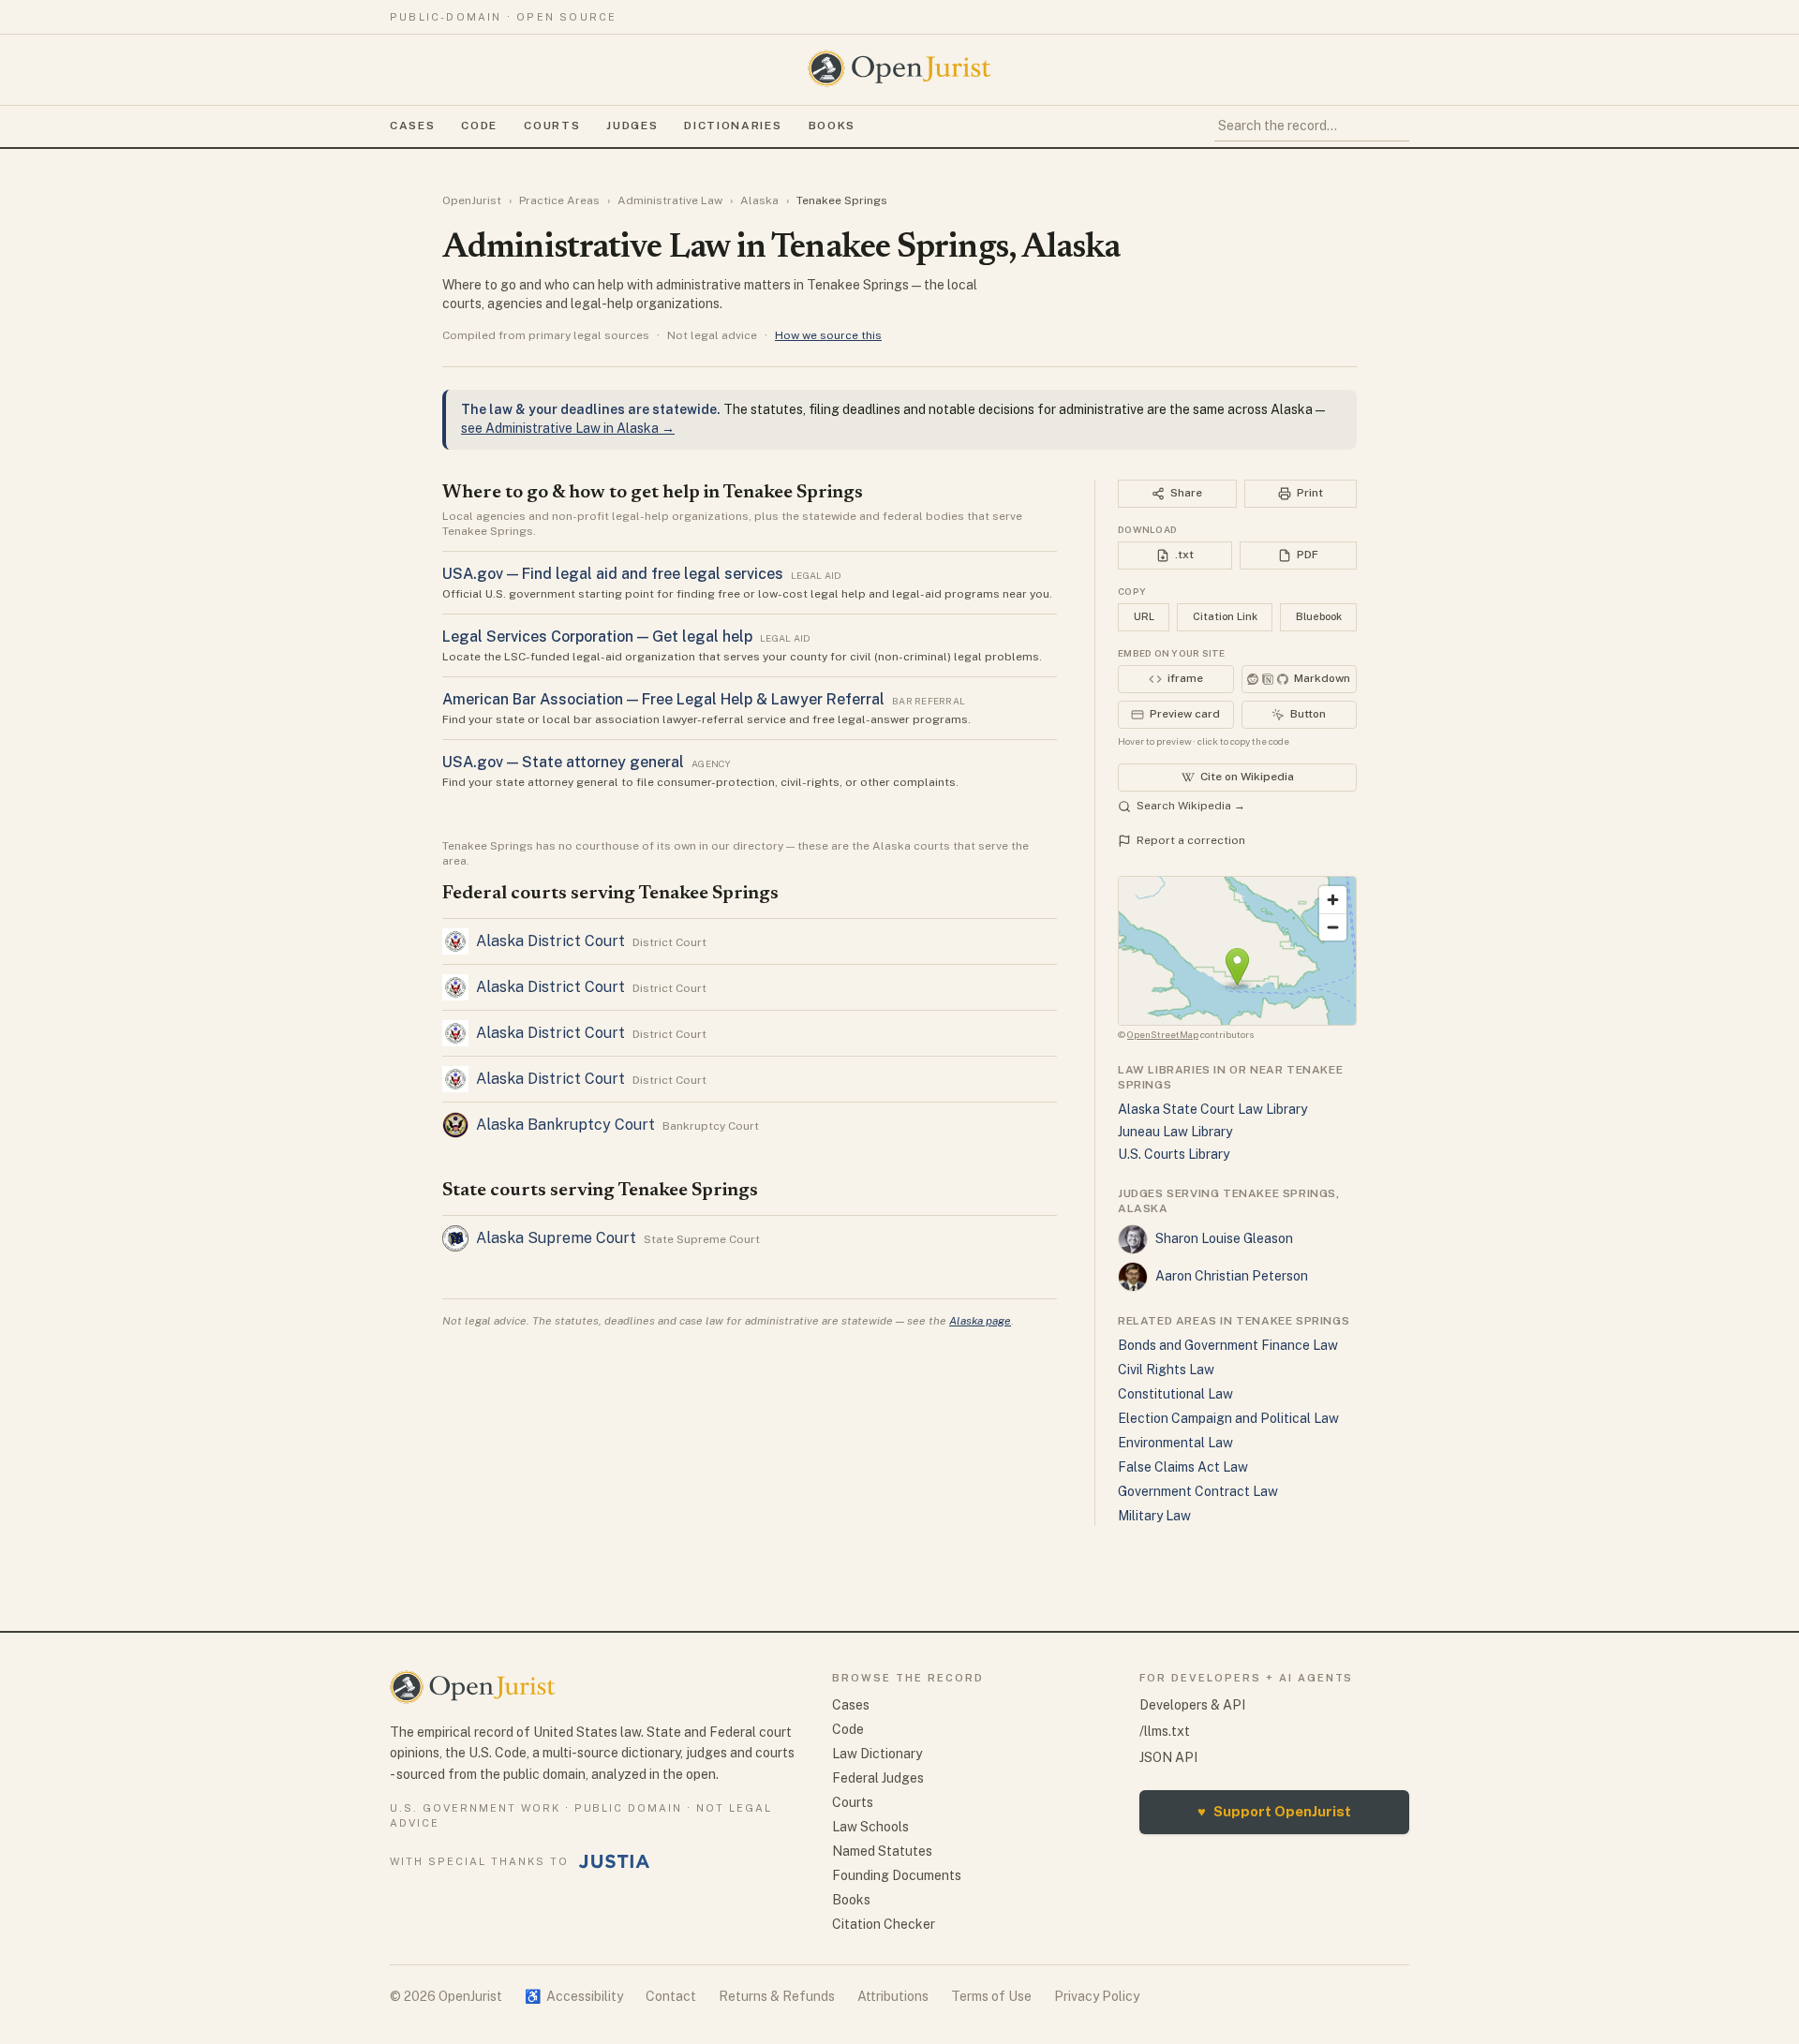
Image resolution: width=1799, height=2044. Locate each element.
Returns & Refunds (777, 1996)
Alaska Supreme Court (556, 1238)
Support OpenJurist (1274, 1811)
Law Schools (870, 1827)
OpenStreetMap (1163, 1034)
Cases (412, 126)
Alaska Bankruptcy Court (565, 1125)
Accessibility (574, 1996)
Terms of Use (991, 1996)
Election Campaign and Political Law (1228, 1418)
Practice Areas (559, 200)
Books (832, 126)
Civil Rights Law (1166, 1370)
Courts (552, 126)
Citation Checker (884, 1924)
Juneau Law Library (1175, 1132)
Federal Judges (878, 1778)
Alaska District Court (550, 941)
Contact (671, 1996)
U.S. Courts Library (1174, 1154)
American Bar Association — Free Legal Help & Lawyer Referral (663, 699)
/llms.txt (1165, 1731)
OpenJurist (472, 200)
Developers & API (1192, 1705)
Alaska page (980, 1321)
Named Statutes (882, 1851)
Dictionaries (733, 126)
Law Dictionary (877, 1754)
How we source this (828, 335)
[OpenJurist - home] (899, 68)
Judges (632, 126)
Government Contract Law (1198, 1491)
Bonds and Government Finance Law (1228, 1345)
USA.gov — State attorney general (563, 762)
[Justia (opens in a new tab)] (615, 1861)
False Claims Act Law (1183, 1467)
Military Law (1154, 1516)
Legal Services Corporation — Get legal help (597, 637)
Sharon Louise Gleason (1224, 1238)
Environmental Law (1175, 1443)
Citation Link (1225, 616)
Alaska (759, 200)
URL (1144, 616)
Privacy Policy (1097, 1996)
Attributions (893, 1996)
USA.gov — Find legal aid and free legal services (613, 574)
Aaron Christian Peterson (1232, 1276)
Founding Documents (897, 1875)
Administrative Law (670, 200)
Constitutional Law (1175, 1394)
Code (479, 126)
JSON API (1168, 1757)
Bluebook (1319, 616)
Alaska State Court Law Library (1212, 1109)
